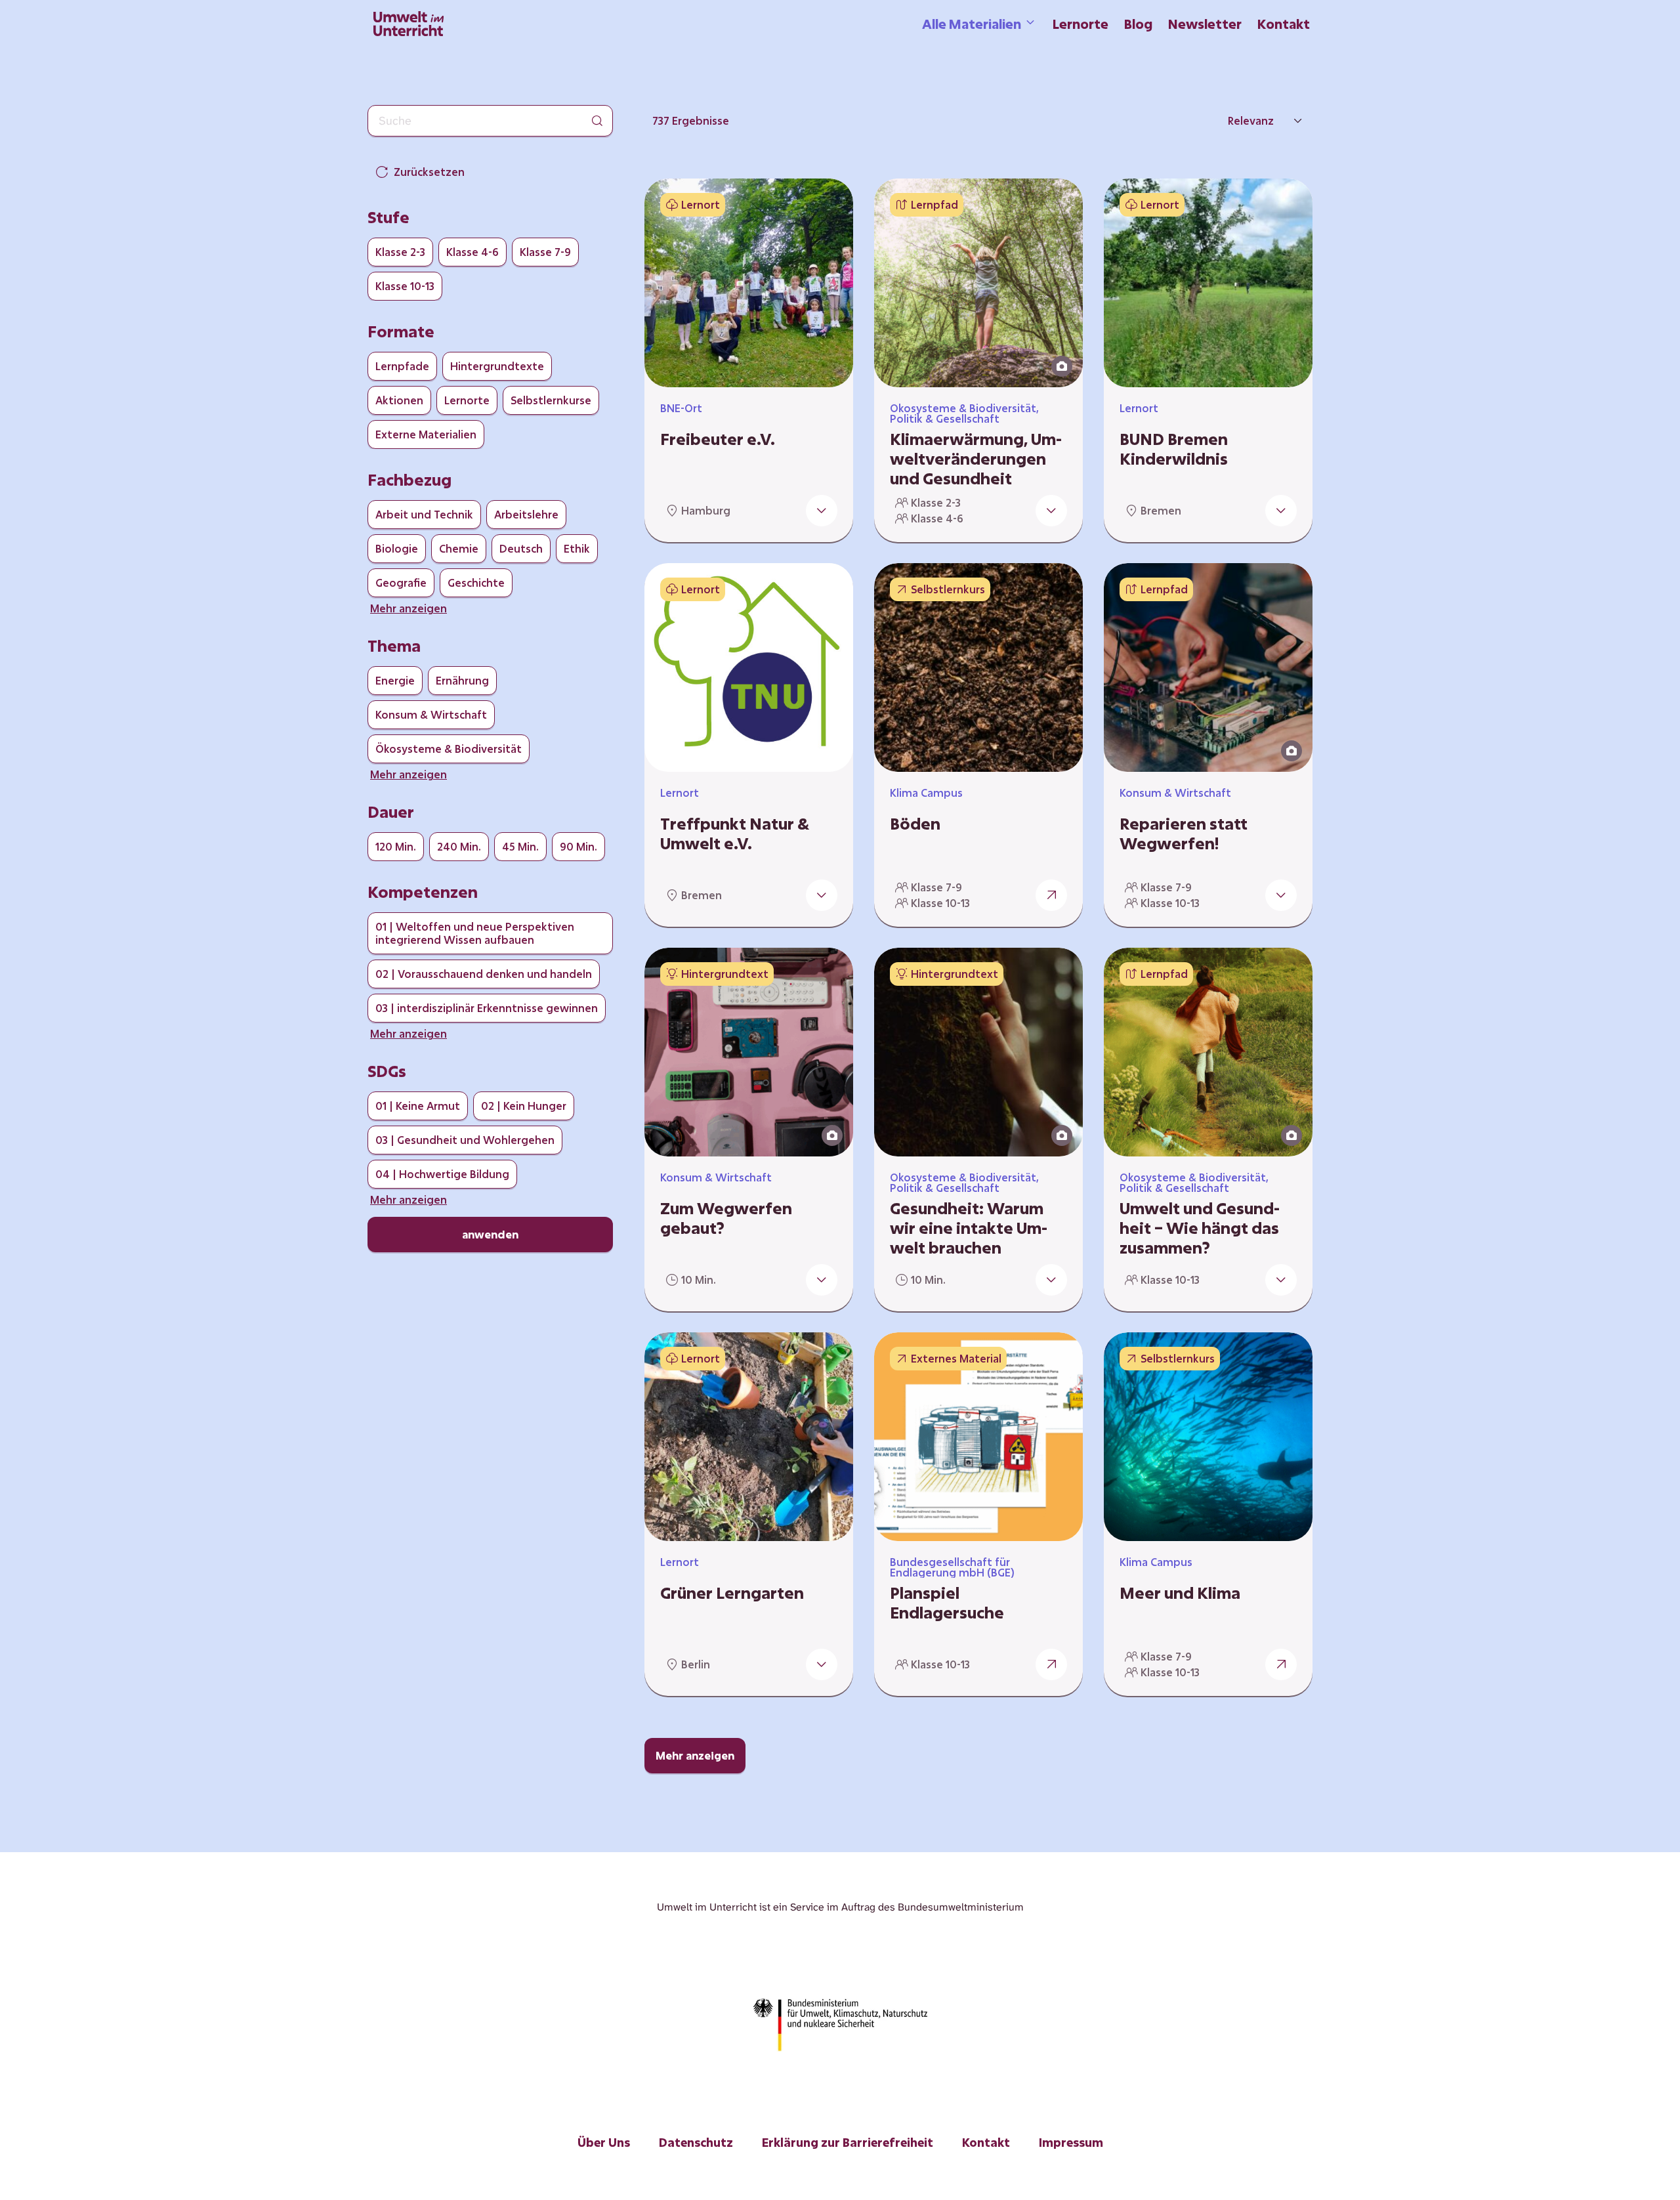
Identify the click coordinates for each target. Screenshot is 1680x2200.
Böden (915, 824)
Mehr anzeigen (695, 1755)
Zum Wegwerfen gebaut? (726, 1218)
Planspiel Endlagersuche (947, 1603)
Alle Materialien (972, 24)
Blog (1138, 24)
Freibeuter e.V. (718, 439)
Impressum (1071, 2142)
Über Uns (604, 2142)
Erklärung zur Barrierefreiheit (848, 2142)
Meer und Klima (1180, 1593)
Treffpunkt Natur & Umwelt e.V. (735, 834)
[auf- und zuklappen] (822, 511)
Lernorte (1081, 24)
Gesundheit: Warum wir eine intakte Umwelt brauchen (969, 1228)
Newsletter (1205, 24)
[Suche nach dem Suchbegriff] (597, 121)
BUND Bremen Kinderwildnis (1174, 449)
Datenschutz (696, 2142)
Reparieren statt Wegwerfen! (1184, 834)
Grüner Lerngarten (732, 1593)
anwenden (490, 1234)
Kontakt (1284, 24)
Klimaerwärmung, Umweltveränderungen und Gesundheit (976, 459)
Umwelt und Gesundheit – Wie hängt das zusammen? (1200, 1228)
